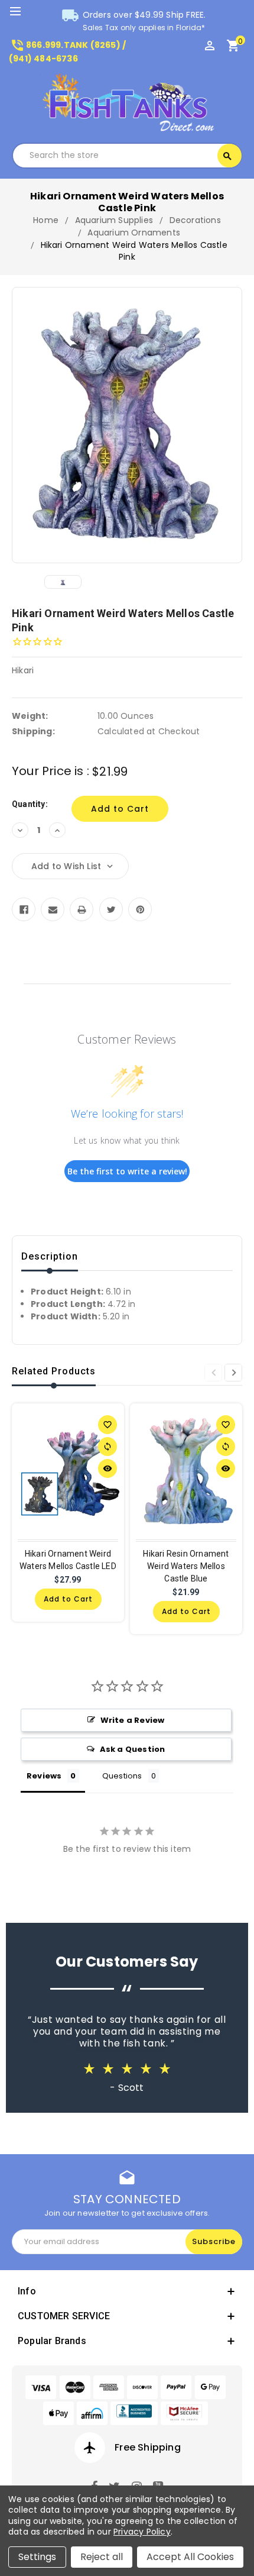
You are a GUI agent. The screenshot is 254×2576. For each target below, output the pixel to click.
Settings (37, 2557)
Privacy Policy (142, 2532)
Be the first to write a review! (127, 1171)
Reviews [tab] (44, 1776)
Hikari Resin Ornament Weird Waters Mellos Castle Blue (186, 1566)
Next (233, 1373)
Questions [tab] (122, 1776)
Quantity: (30, 804)
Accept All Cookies (190, 2557)
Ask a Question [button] (133, 1749)
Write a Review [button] (133, 1720)
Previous (213, 1373)
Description (50, 1256)
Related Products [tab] (54, 1371)
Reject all (102, 2557)
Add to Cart (68, 1599)
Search (227, 156)
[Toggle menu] (21, 12)
